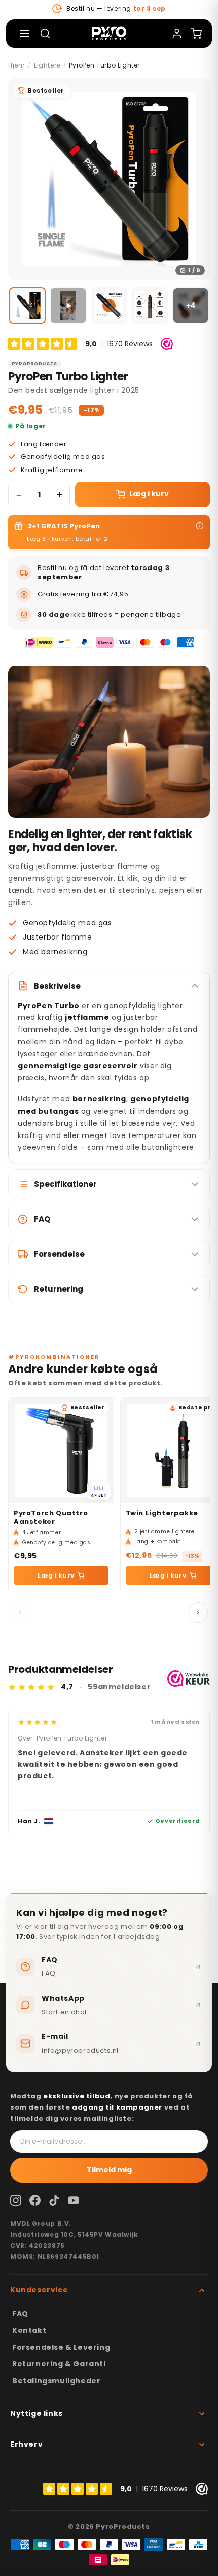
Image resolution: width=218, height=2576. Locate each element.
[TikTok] (54, 2200)
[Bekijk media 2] (68, 306)
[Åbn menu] (24, 34)
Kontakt (29, 2330)
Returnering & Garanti (59, 2364)
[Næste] (198, 1613)
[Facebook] (35, 2200)
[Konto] (177, 34)
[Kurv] (196, 34)
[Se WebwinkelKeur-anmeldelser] (189, 1679)
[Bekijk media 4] (150, 306)
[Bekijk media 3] (109, 306)
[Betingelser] (200, 526)
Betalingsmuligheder (56, 2381)
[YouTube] (74, 2200)
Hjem (16, 65)
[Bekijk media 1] (27, 306)
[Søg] (45, 34)
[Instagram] (16, 2200)
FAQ (20, 2314)
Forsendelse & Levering (61, 2347)
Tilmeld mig (109, 2170)
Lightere (47, 65)
